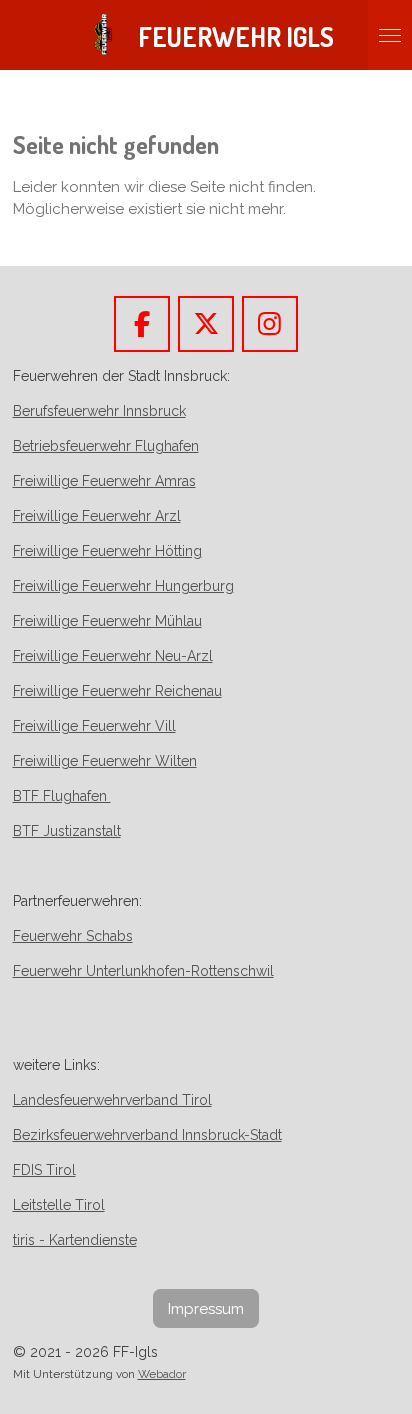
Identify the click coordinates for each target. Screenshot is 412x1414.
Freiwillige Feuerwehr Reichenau (117, 691)
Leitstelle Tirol (59, 1205)
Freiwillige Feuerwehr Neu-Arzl (113, 656)
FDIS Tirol (44, 1170)
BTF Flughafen (62, 796)
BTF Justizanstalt (67, 831)
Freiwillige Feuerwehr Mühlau (107, 621)
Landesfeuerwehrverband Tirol (112, 1100)
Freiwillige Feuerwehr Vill (94, 726)
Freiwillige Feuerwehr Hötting (107, 551)
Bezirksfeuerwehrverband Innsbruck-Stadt (147, 1135)
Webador (162, 1374)
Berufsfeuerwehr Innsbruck (99, 411)
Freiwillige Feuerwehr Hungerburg (123, 586)
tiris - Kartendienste (75, 1240)
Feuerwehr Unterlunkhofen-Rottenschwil (143, 971)
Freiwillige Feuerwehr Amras (104, 481)
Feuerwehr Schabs (73, 936)
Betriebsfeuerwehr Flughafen (106, 446)
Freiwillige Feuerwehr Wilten (105, 761)
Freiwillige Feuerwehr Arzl (97, 516)
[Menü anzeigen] (390, 35)
